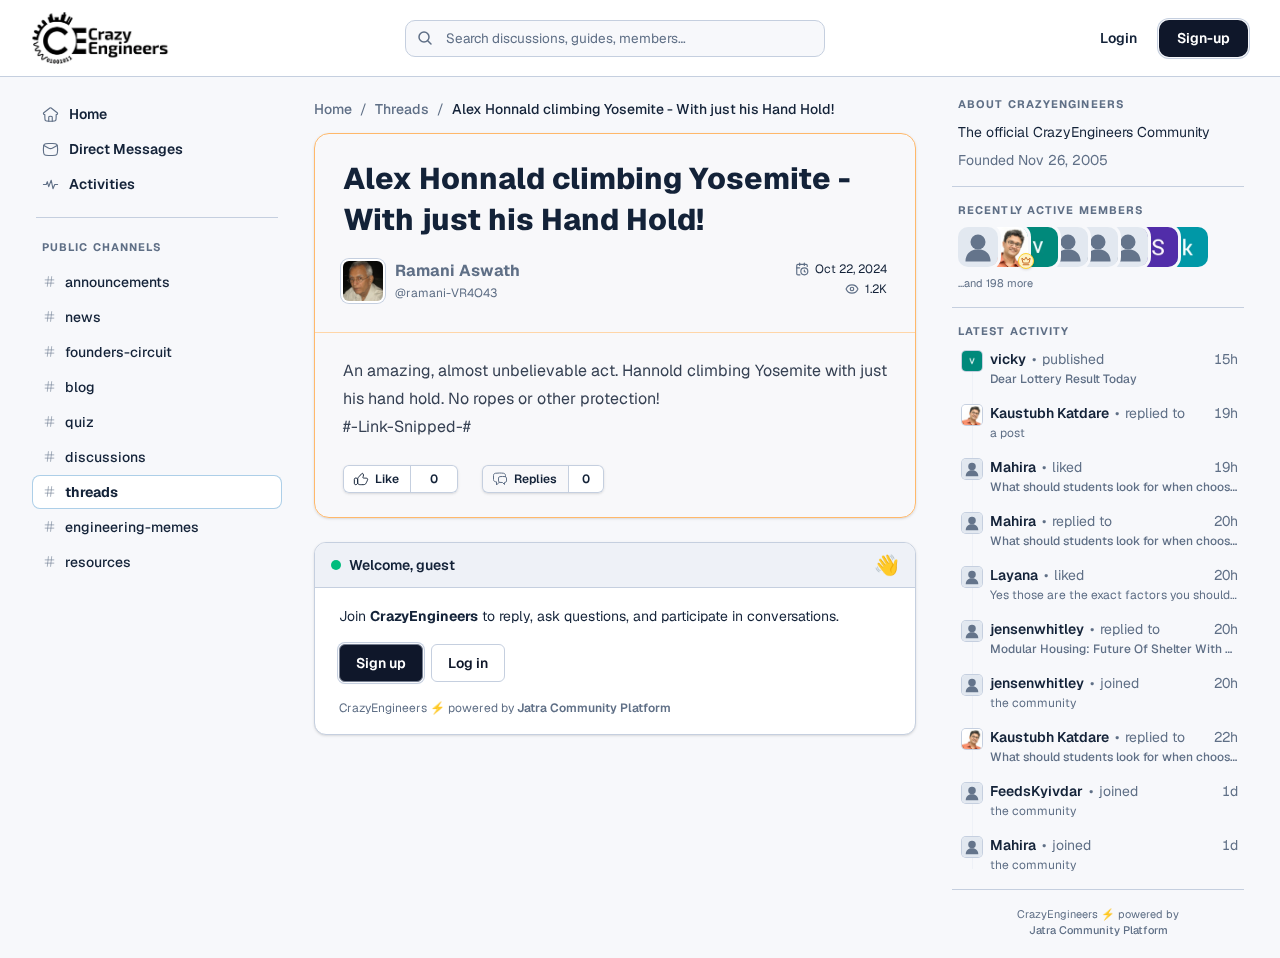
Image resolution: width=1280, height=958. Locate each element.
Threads (402, 109)
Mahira (1013, 467)
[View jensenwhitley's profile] (1128, 247)
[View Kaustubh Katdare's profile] (1008, 247)
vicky (1008, 359)
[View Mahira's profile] (1068, 247)
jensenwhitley (1037, 629)
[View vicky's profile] (1038, 247)
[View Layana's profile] (1098, 247)
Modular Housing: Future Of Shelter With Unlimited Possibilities (1114, 649)
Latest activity (1014, 331)
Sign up (381, 663)
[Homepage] (101, 38)
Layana (1014, 575)
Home (333, 109)
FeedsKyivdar (1036, 791)
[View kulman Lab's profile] (1188, 247)
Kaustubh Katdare (1049, 413)
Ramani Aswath (457, 271)
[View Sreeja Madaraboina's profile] (1158, 247)
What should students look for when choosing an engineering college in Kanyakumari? (1114, 487)
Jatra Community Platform (594, 708)
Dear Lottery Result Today (1063, 379)
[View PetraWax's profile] (978, 247)
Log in (468, 663)
